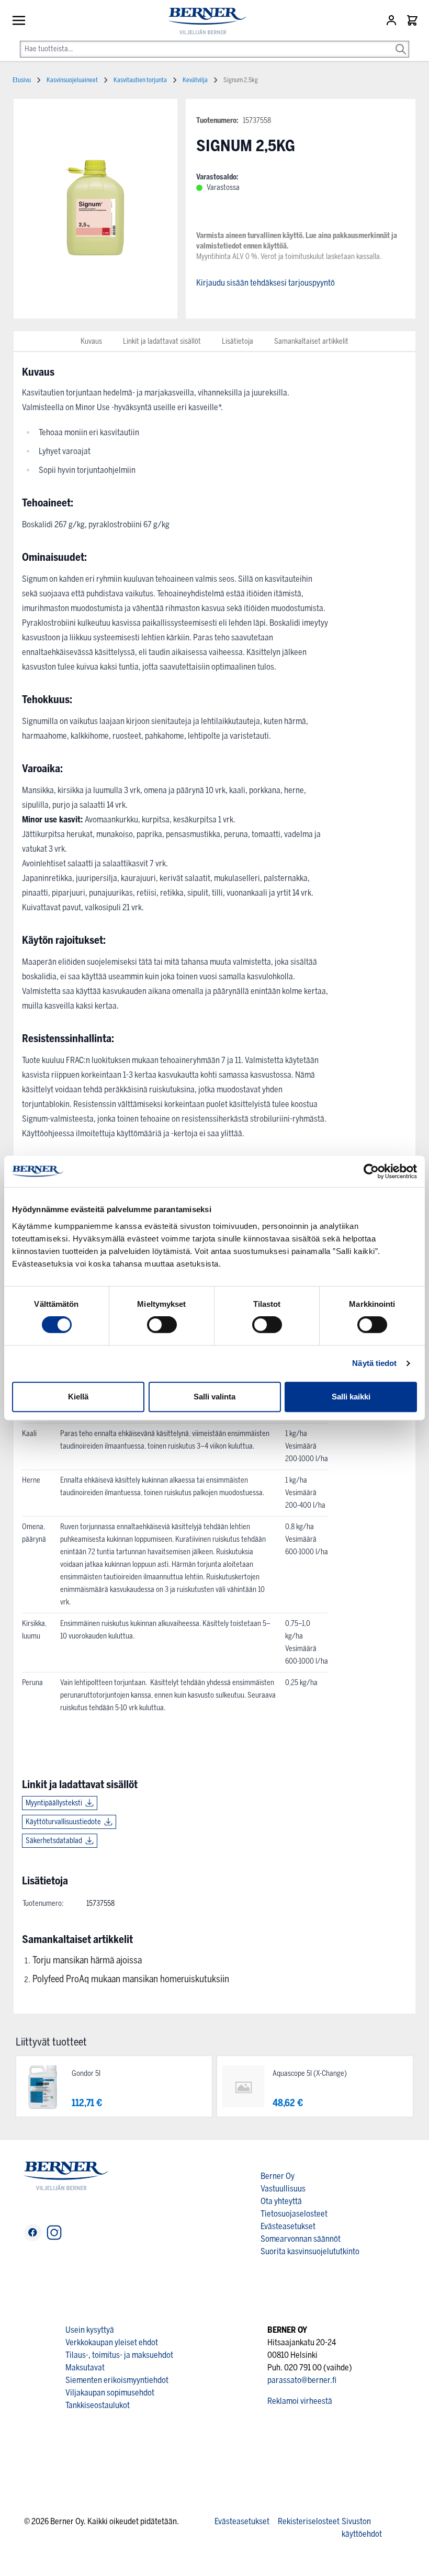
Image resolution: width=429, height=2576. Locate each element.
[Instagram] (54, 2233)
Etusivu (22, 80)
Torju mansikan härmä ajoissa (87, 1960)
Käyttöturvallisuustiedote (63, 1822)
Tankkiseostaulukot (98, 2405)
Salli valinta (214, 1397)
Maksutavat (85, 2368)
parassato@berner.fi (302, 2380)
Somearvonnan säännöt (301, 2239)
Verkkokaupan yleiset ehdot (112, 2342)
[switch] (162, 1325)
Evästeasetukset (288, 2226)
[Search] (401, 42)
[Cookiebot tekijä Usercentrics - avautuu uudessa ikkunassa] (371, 1171)
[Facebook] (33, 2233)
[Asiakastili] (392, 20)
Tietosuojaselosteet (294, 2214)
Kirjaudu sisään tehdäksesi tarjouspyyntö (266, 283)
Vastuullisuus (283, 2189)
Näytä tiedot (374, 1363)
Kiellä (78, 1397)
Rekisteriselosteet (309, 2521)
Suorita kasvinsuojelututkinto (310, 2251)
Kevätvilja (195, 80)
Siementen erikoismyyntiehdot (117, 2380)
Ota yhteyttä (281, 2201)
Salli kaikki (351, 1397)
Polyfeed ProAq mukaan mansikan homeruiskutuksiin (131, 1979)
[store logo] (203, 21)
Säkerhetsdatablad (54, 1841)
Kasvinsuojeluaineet (72, 80)
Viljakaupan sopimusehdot (110, 2393)
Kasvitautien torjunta (140, 80)
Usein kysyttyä (90, 2330)
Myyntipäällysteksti (54, 1803)
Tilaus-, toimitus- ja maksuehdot (119, 2355)
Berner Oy (278, 2176)
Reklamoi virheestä (300, 2401)
